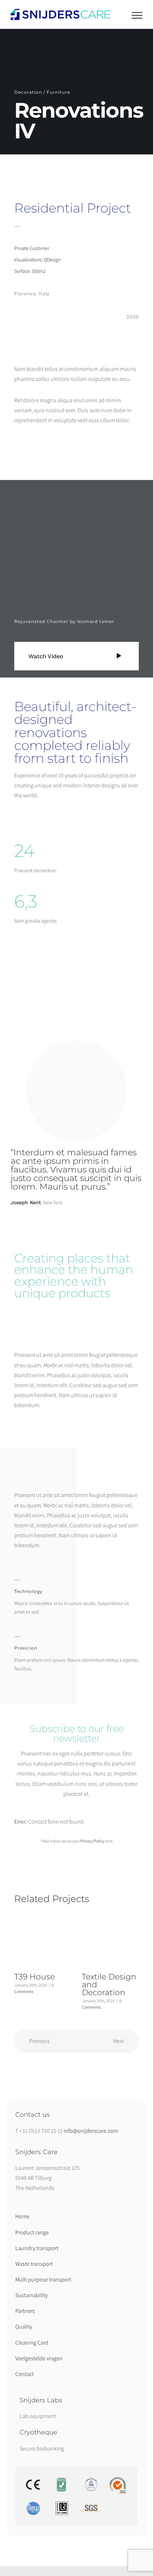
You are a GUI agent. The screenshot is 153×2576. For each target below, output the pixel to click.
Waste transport (34, 2264)
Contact (25, 2374)
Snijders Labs (41, 2400)
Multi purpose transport (43, 2279)
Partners (25, 2311)
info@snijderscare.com (91, 2131)
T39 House (35, 1977)
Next (118, 2041)
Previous (39, 2041)
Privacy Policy (92, 1841)
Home (22, 2216)
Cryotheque (38, 2432)
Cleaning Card (32, 2343)
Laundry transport (37, 2248)
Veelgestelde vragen (39, 2358)
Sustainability (31, 2295)
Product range (32, 2232)
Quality (24, 2327)
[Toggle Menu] (137, 15)
